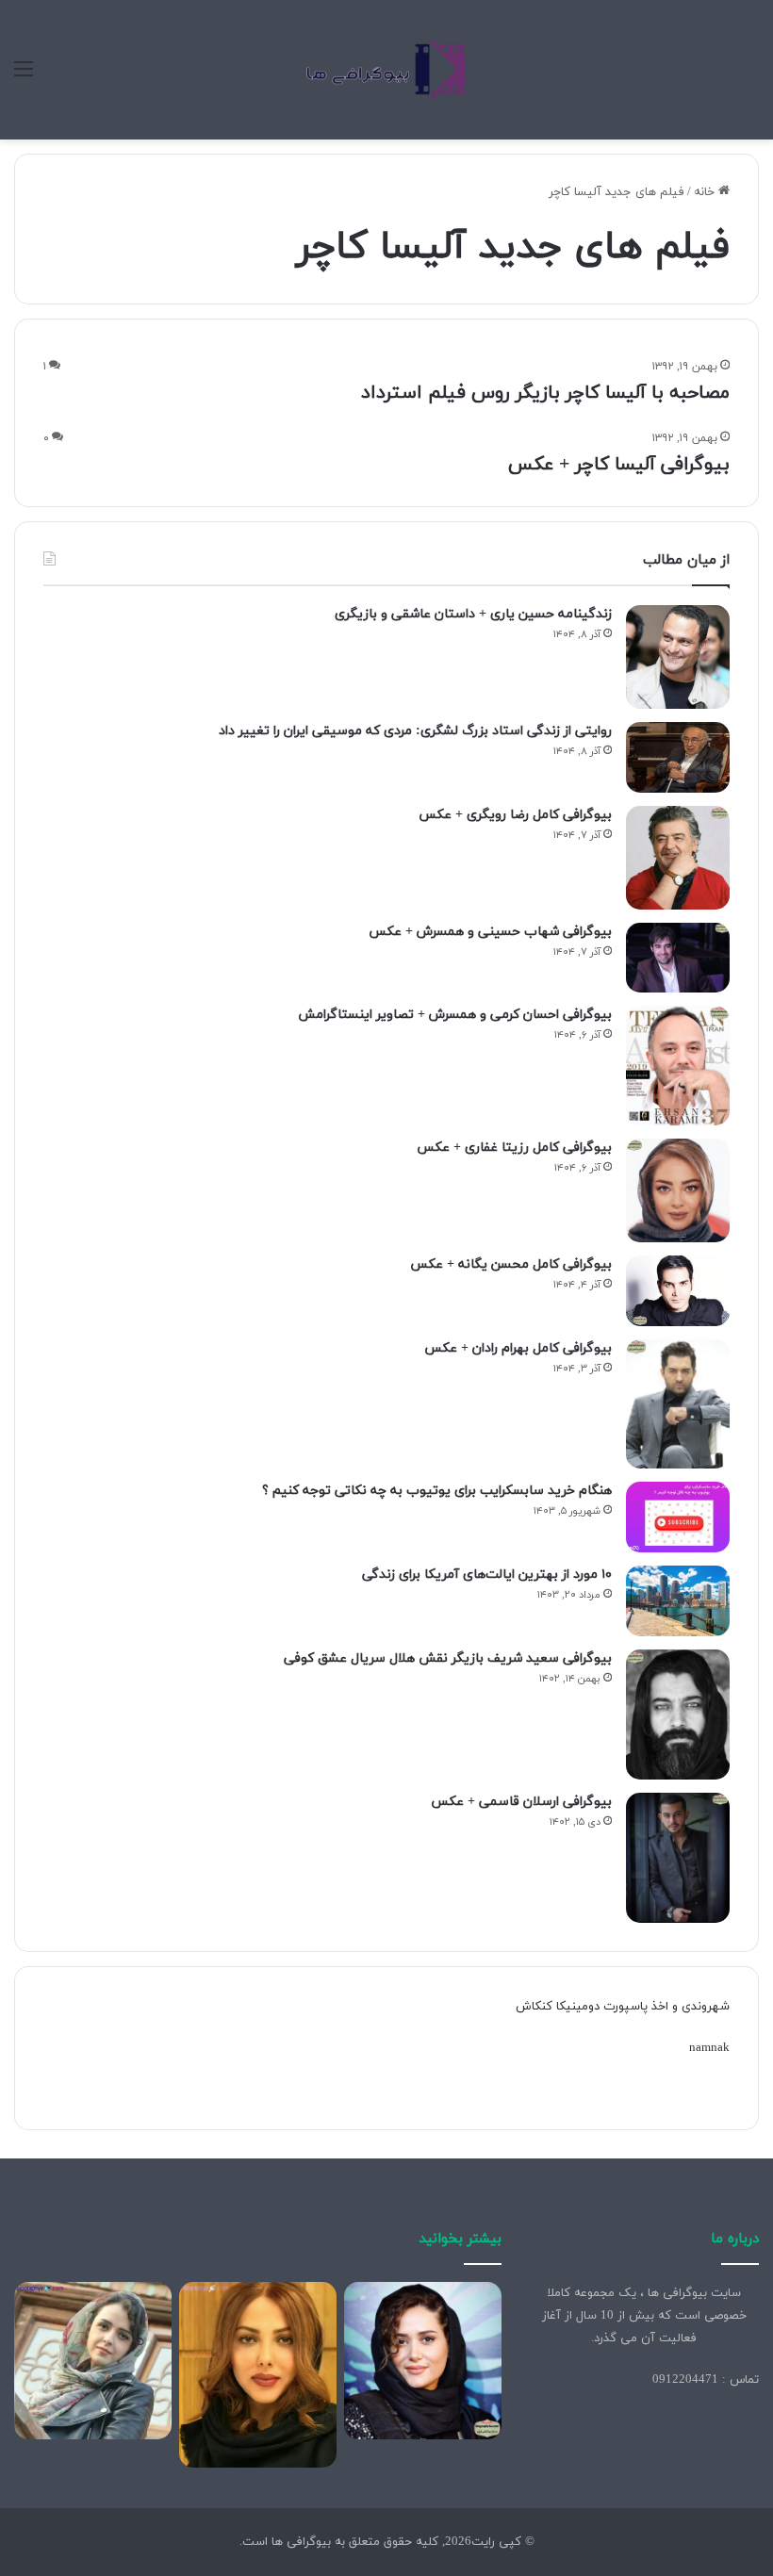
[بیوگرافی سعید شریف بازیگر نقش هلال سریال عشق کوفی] (678, 1715)
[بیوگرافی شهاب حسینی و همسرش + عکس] (678, 958)
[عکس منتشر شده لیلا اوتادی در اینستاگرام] (258, 2374)
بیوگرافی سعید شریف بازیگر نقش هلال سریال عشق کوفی (448, 1658)
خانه (706, 192)
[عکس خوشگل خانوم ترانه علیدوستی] (93, 2361)
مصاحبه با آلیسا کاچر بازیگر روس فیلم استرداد (545, 393)
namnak (709, 2048)
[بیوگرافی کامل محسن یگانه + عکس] (678, 1291)
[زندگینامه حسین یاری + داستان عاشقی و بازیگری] (678, 657)
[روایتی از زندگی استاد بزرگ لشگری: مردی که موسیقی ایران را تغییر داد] (678, 757)
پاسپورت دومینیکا (602, 2007)
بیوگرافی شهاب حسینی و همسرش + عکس (490, 932)
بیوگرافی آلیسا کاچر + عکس (619, 465)
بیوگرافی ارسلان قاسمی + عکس (521, 1802)
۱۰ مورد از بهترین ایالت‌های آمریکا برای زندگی (487, 1575)
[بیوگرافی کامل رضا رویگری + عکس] (678, 858)
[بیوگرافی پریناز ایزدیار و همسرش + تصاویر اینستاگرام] (423, 2361)
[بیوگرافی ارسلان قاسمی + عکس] (678, 1858)
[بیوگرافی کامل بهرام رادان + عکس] (678, 1404)
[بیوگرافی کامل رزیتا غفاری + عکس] (678, 1190)
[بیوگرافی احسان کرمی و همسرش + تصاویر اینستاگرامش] (678, 1066)
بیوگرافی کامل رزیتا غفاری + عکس (514, 1148)
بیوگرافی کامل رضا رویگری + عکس (515, 815)
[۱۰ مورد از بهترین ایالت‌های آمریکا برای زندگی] (678, 1601)
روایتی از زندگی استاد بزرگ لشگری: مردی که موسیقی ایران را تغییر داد (415, 731)
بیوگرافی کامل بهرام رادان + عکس (518, 1348)
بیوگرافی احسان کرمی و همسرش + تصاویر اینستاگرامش (455, 1015)
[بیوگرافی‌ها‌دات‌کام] (386, 70)
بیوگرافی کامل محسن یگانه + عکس (511, 1264)
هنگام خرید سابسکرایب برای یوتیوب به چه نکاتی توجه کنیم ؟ (437, 1491)
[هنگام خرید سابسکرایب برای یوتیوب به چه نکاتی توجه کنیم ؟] (678, 1517)
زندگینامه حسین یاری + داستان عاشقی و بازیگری (473, 614)
